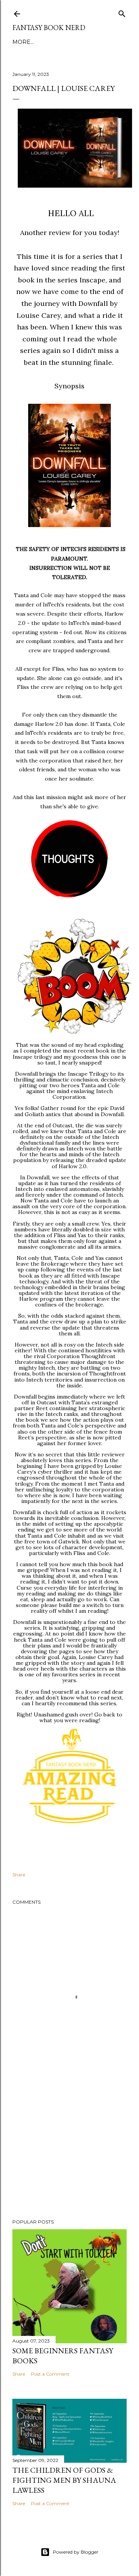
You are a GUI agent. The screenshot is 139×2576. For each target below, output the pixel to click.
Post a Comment (50, 2374)
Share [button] (19, 1875)
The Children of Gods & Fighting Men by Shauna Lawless (64, 2480)
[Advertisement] (69, 2151)
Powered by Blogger (76, 2552)
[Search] (122, 12)
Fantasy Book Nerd (49, 28)
